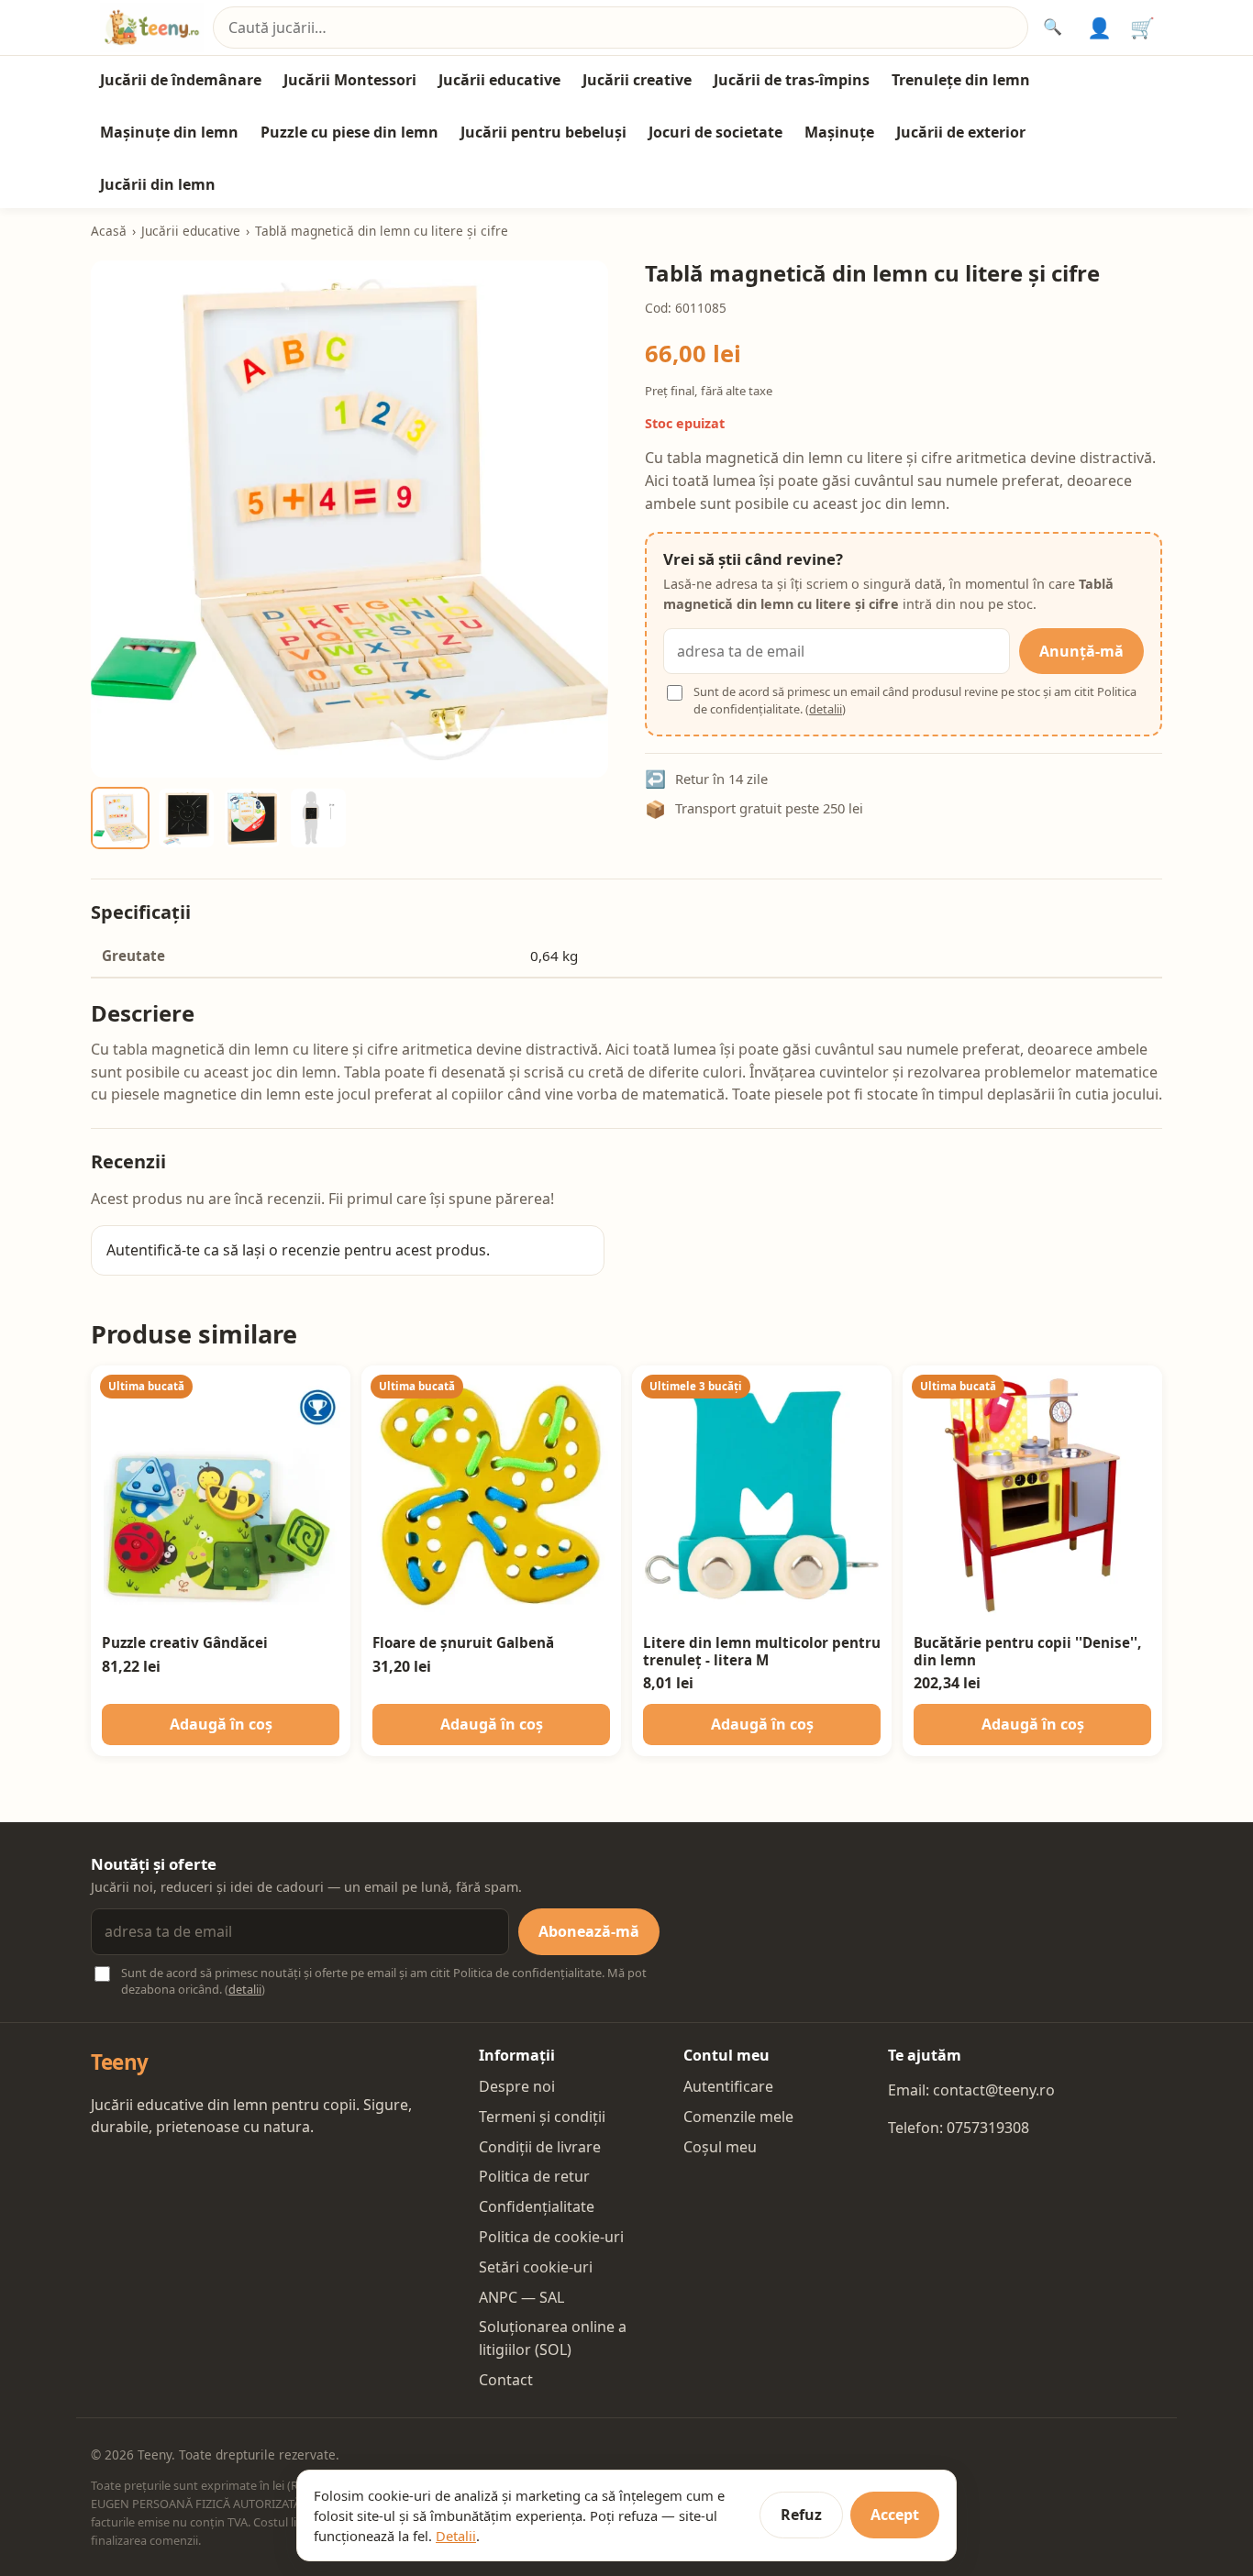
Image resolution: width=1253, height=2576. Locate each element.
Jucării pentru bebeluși (543, 132)
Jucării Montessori (350, 80)
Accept (895, 2515)
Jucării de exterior (961, 132)
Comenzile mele (738, 2117)
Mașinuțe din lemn (169, 132)
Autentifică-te (153, 1250)
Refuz (801, 2515)
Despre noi (517, 2086)
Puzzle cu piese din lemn (349, 132)
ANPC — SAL (521, 2297)
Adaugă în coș (221, 1724)
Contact (506, 2380)
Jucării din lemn (158, 184)
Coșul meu (720, 2147)
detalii (826, 709)
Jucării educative (499, 80)
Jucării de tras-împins (792, 80)
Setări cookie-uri (536, 2267)
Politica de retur (534, 2176)
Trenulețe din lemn (961, 80)
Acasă (109, 231)
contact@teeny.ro (994, 2090)
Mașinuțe (839, 132)
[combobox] (621, 28)
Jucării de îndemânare (181, 80)
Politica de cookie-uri (551, 2237)
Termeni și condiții (542, 2117)
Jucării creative (637, 80)
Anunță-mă (1081, 651)
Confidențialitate (537, 2206)
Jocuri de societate (715, 132)
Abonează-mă (589, 1931)
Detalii (456, 2536)
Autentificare (728, 2086)
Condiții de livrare (540, 2147)
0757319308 (988, 2128)
